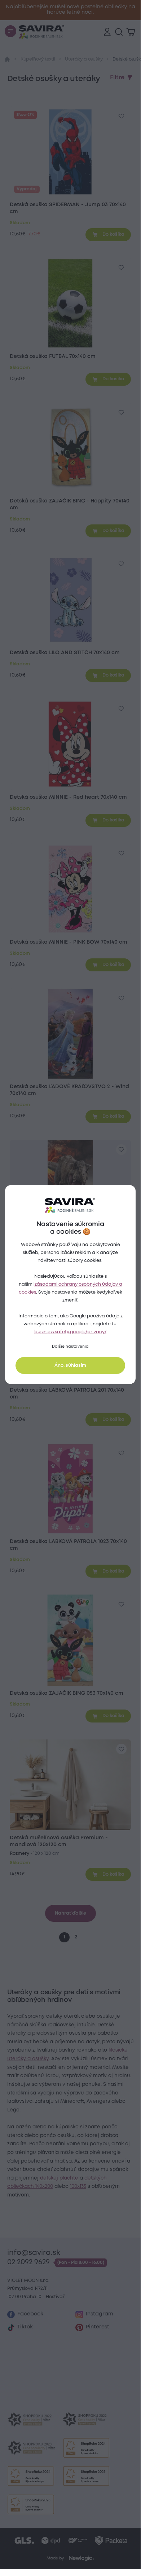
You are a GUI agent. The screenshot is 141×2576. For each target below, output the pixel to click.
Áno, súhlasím (70, 1365)
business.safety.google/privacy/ (70, 1332)
